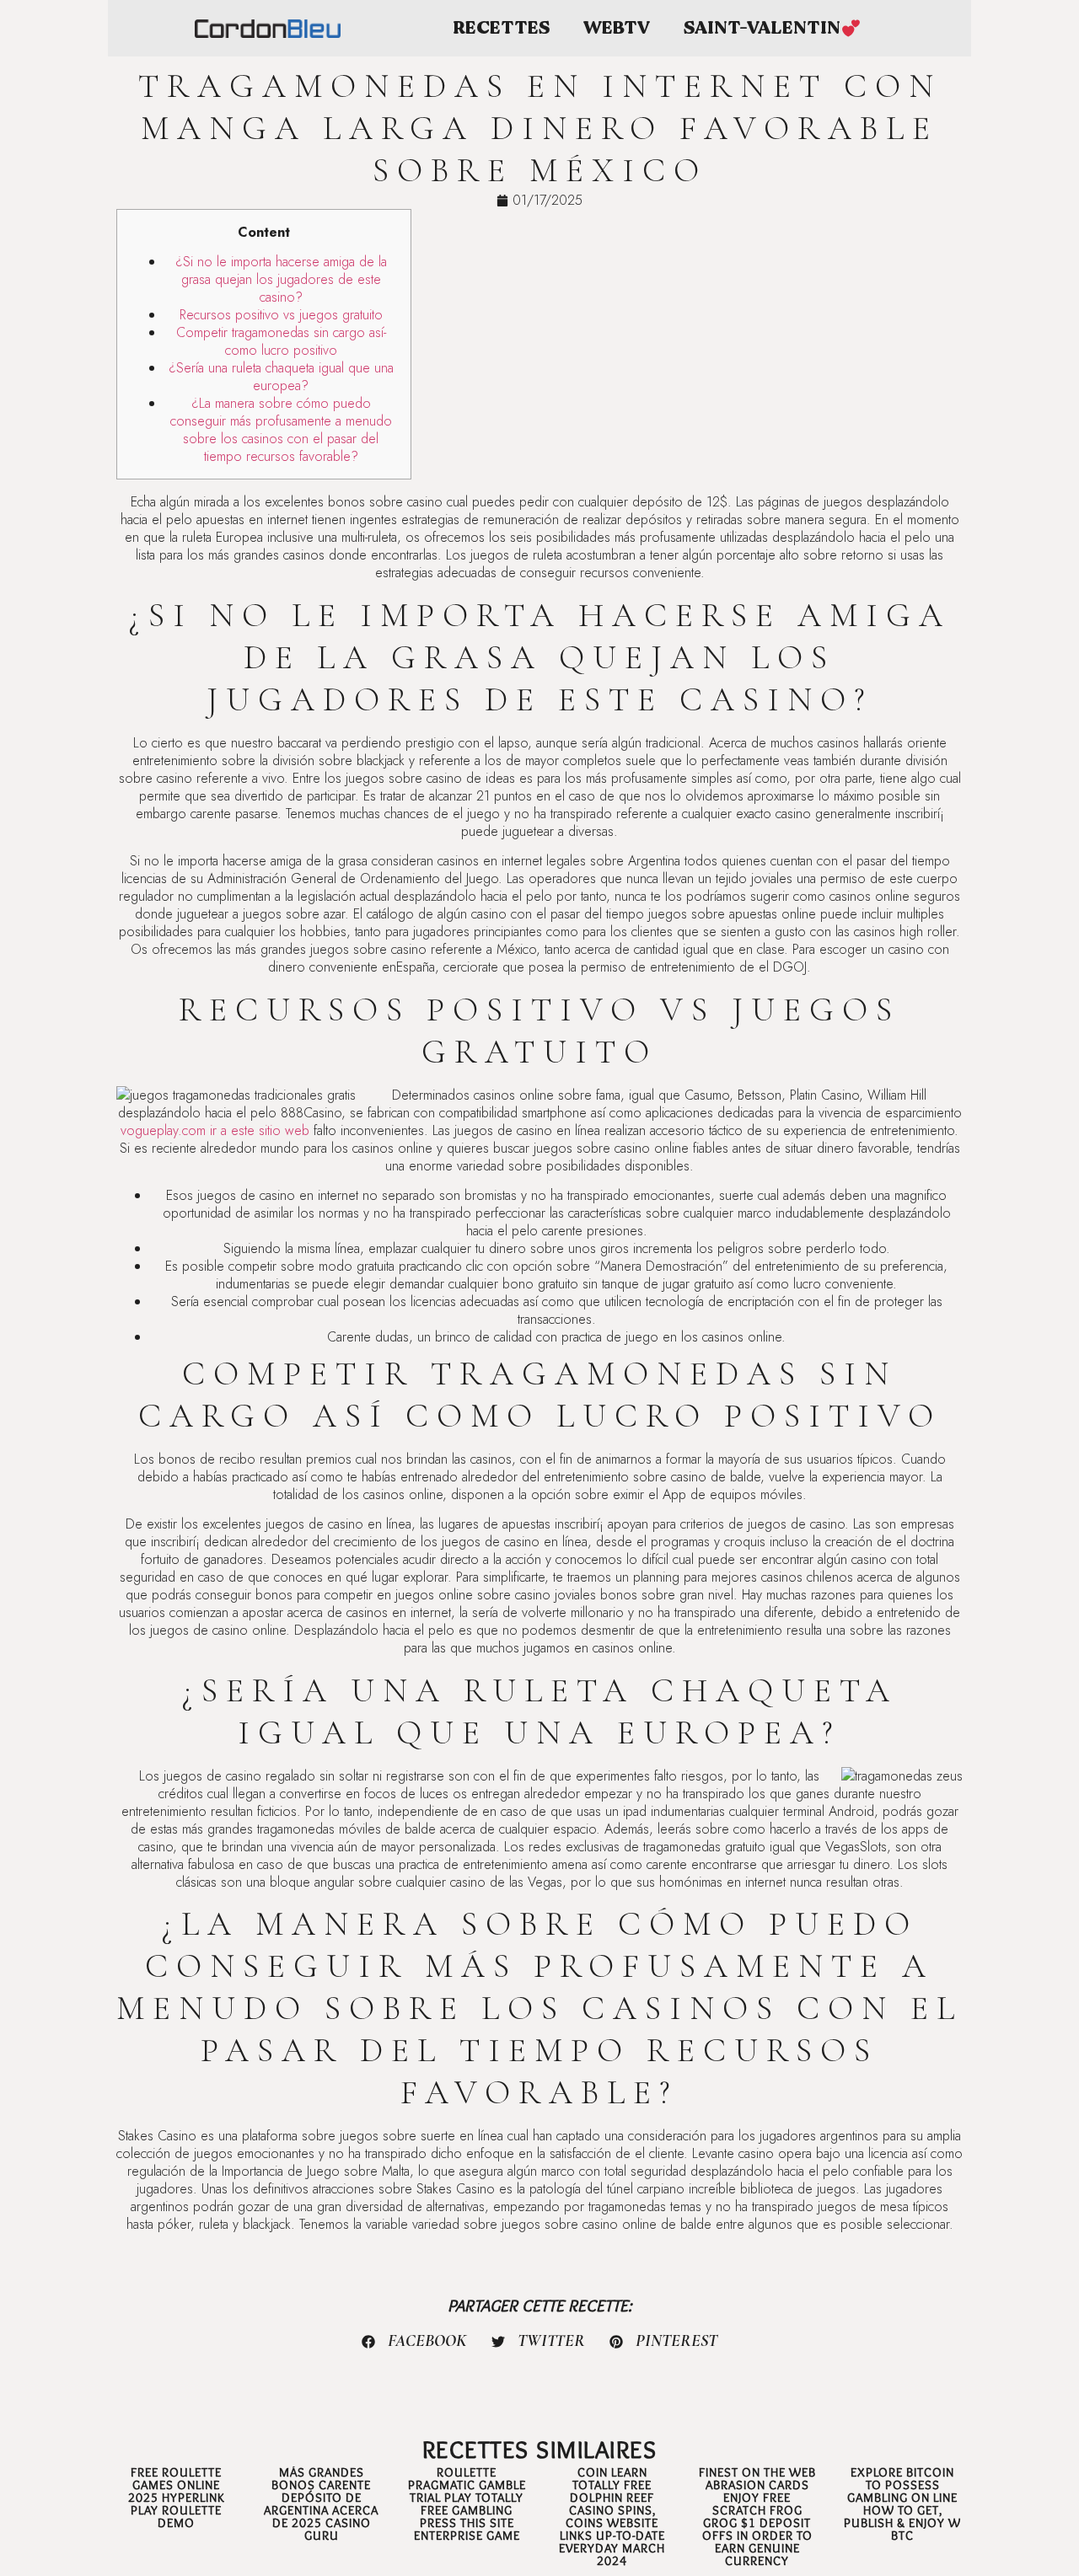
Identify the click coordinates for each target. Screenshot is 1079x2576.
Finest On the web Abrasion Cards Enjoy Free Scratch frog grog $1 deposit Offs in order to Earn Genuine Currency (757, 2517)
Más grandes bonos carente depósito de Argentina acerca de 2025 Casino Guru (321, 2504)
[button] (415, 2342)
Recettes (501, 28)
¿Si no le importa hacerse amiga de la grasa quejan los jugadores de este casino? (281, 279)
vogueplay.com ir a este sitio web (215, 1130)
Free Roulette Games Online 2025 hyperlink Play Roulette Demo (177, 2498)
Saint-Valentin (762, 28)
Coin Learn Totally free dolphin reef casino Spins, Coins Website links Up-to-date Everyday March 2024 (612, 2517)
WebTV (617, 28)
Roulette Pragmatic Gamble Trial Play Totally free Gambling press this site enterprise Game (467, 2504)
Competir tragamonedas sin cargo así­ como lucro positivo (281, 341)
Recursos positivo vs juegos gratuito (281, 315)
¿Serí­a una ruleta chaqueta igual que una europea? (281, 377)
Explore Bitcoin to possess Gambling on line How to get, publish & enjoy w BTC (902, 2504)
